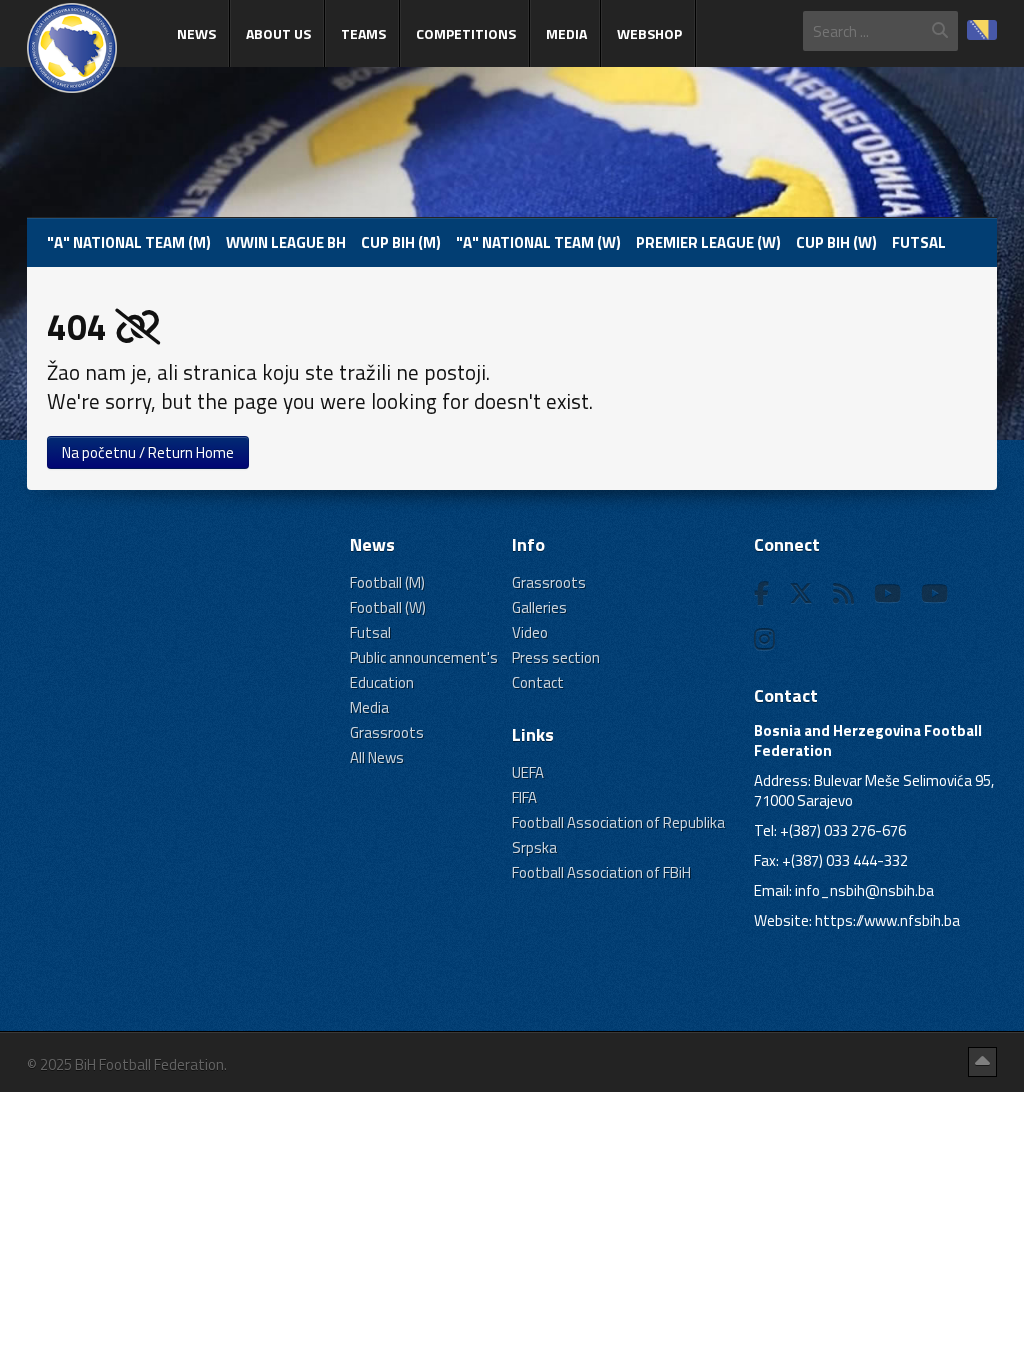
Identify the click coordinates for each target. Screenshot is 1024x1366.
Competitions (466, 33)
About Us (278, 33)
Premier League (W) (708, 242)
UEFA (528, 772)
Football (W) (388, 607)
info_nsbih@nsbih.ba (864, 890)
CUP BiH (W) (836, 242)
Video (530, 632)
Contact (538, 682)
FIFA (524, 797)
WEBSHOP (649, 33)
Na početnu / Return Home (148, 452)
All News (377, 757)
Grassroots (387, 732)
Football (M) (387, 582)
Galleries (539, 607)
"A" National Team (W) (538, 242)
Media (566, 33)
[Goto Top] (982, 1062)
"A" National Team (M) (129, 242)
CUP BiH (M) (401, 242)
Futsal (919, 242)
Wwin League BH (286, 242)
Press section (556, 657)
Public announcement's (424, 657)
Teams (363, 33)
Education (382, 682)
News (196, 33)
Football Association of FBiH (601, 872)
